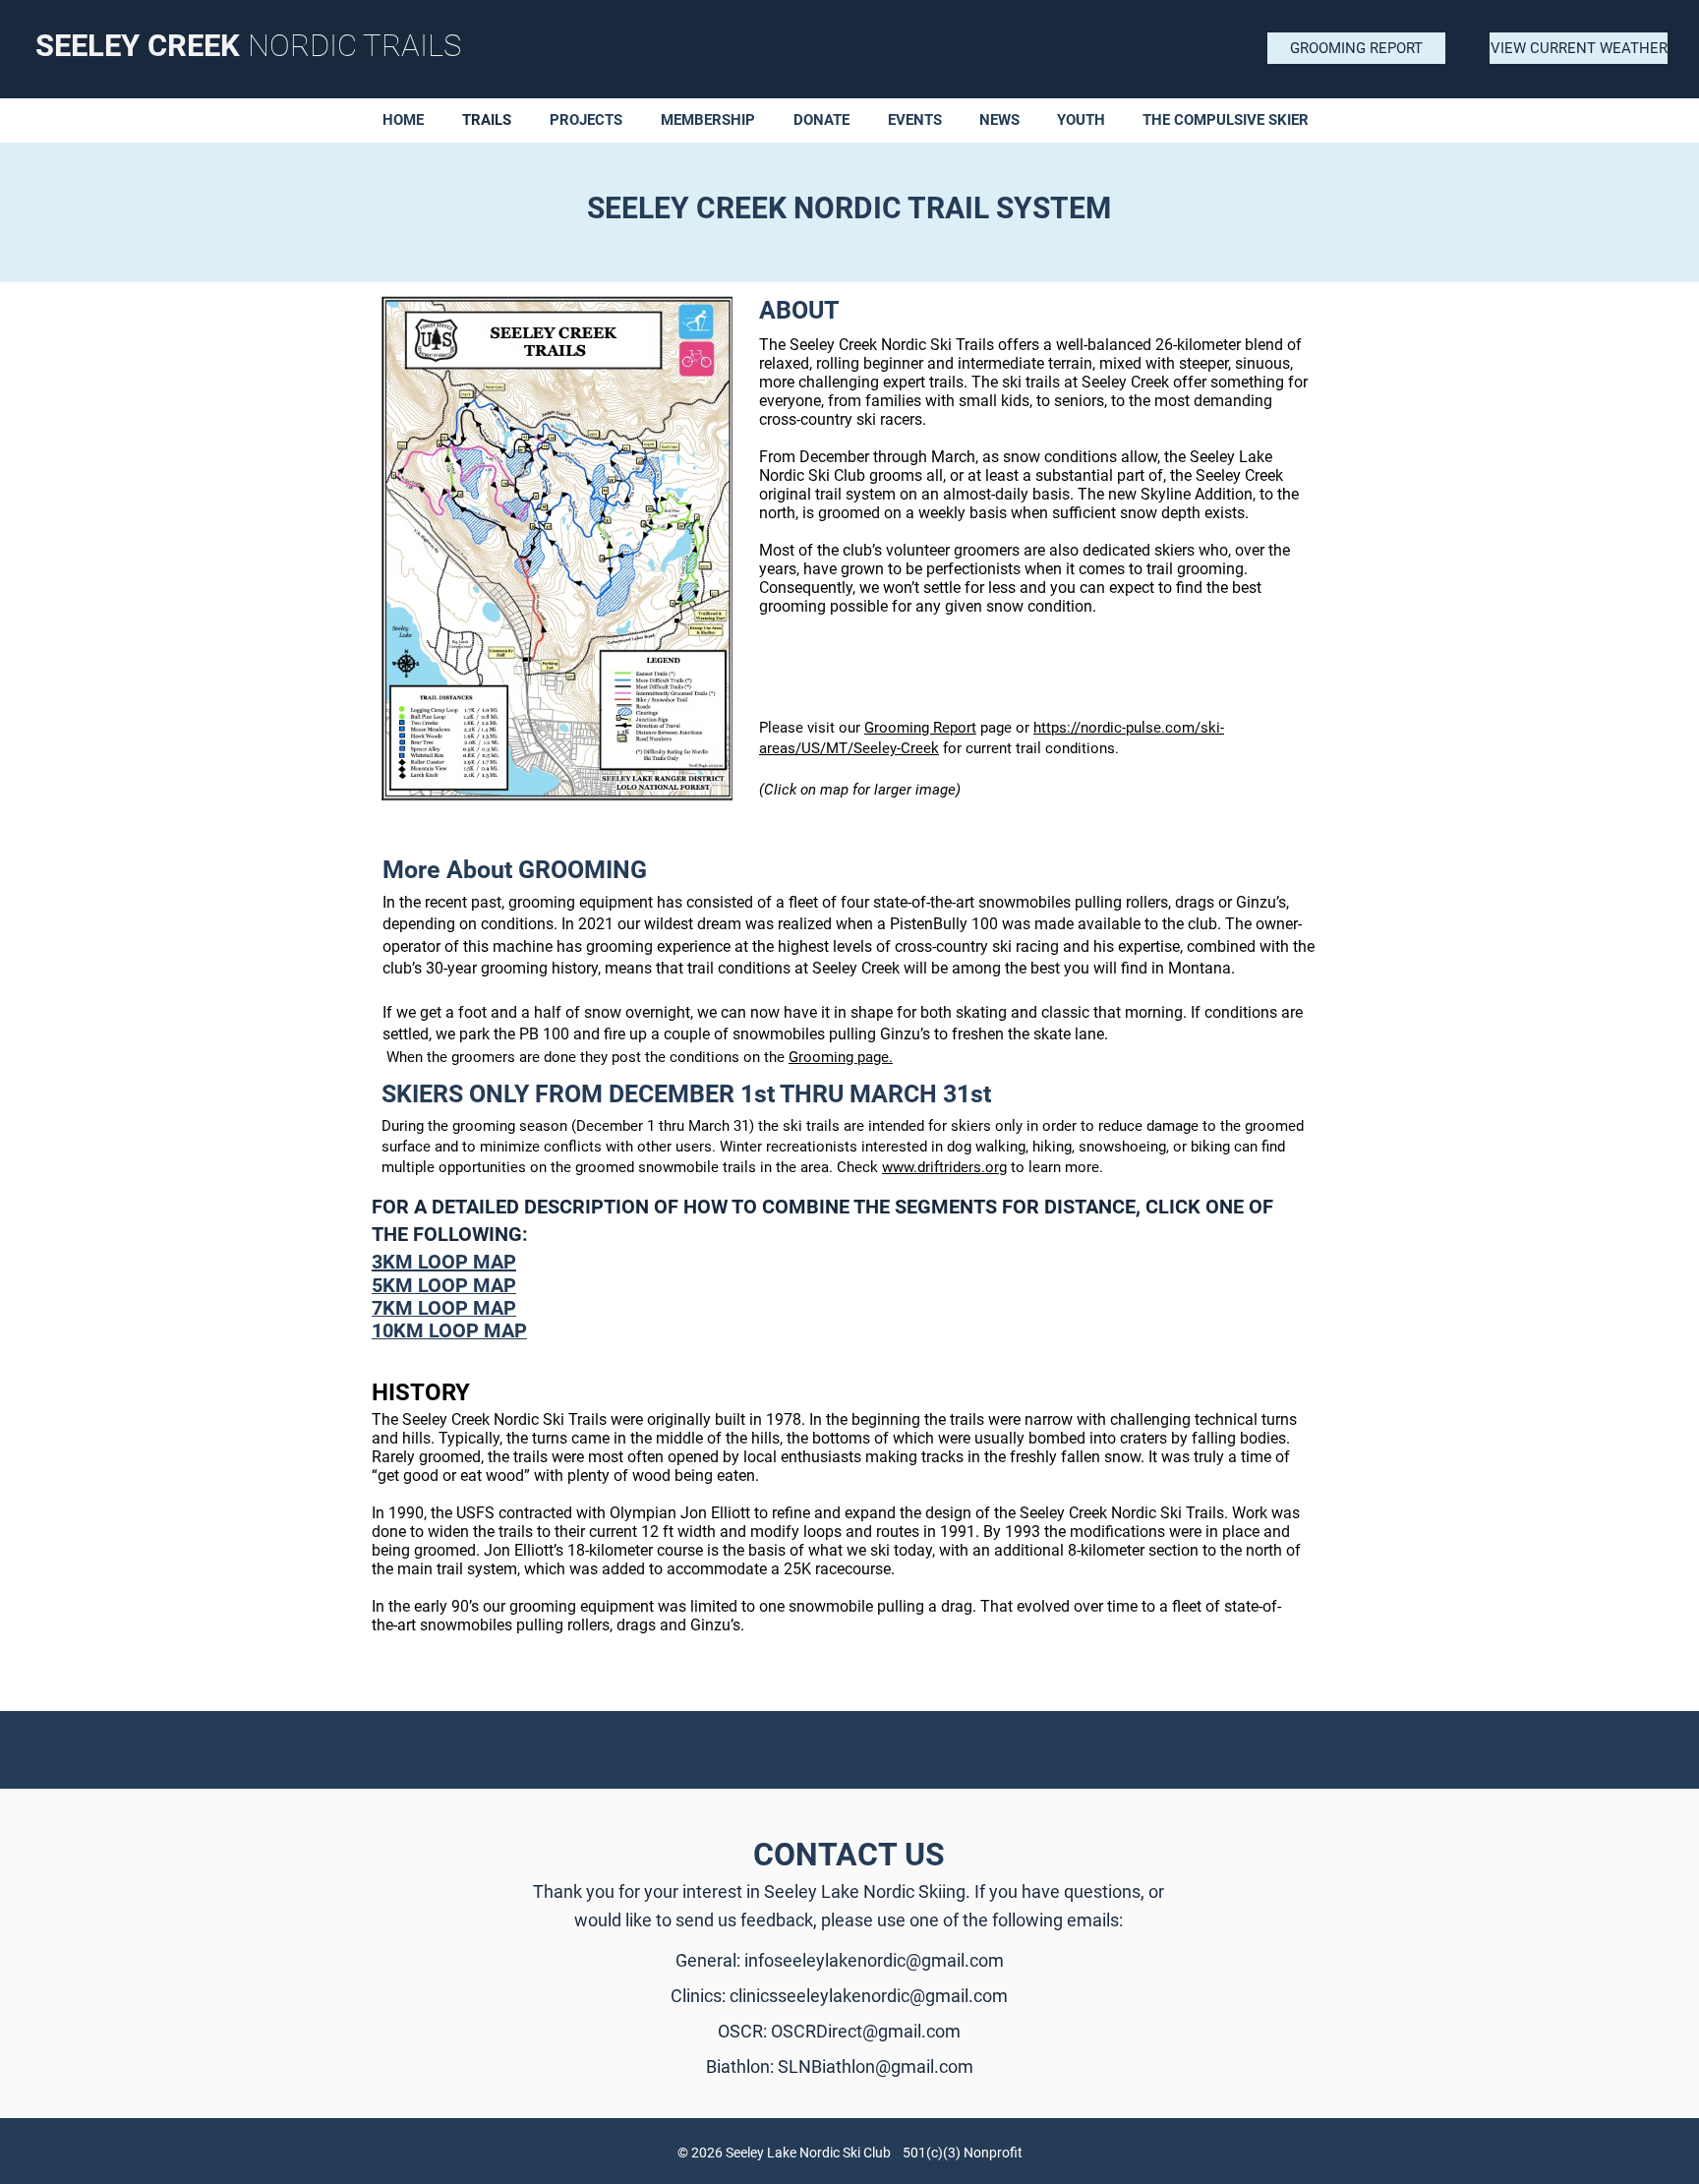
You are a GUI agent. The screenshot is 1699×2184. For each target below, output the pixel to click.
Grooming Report (920, 728)
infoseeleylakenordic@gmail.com (874, 1960)
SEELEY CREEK (142, 46)
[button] (826, 120)
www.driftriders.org (944, 1167)
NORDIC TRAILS (354, 46)
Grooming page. (841, 1057)
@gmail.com (911, 2031)
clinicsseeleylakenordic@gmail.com (869, 1996)
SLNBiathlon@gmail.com (876, 2066)
